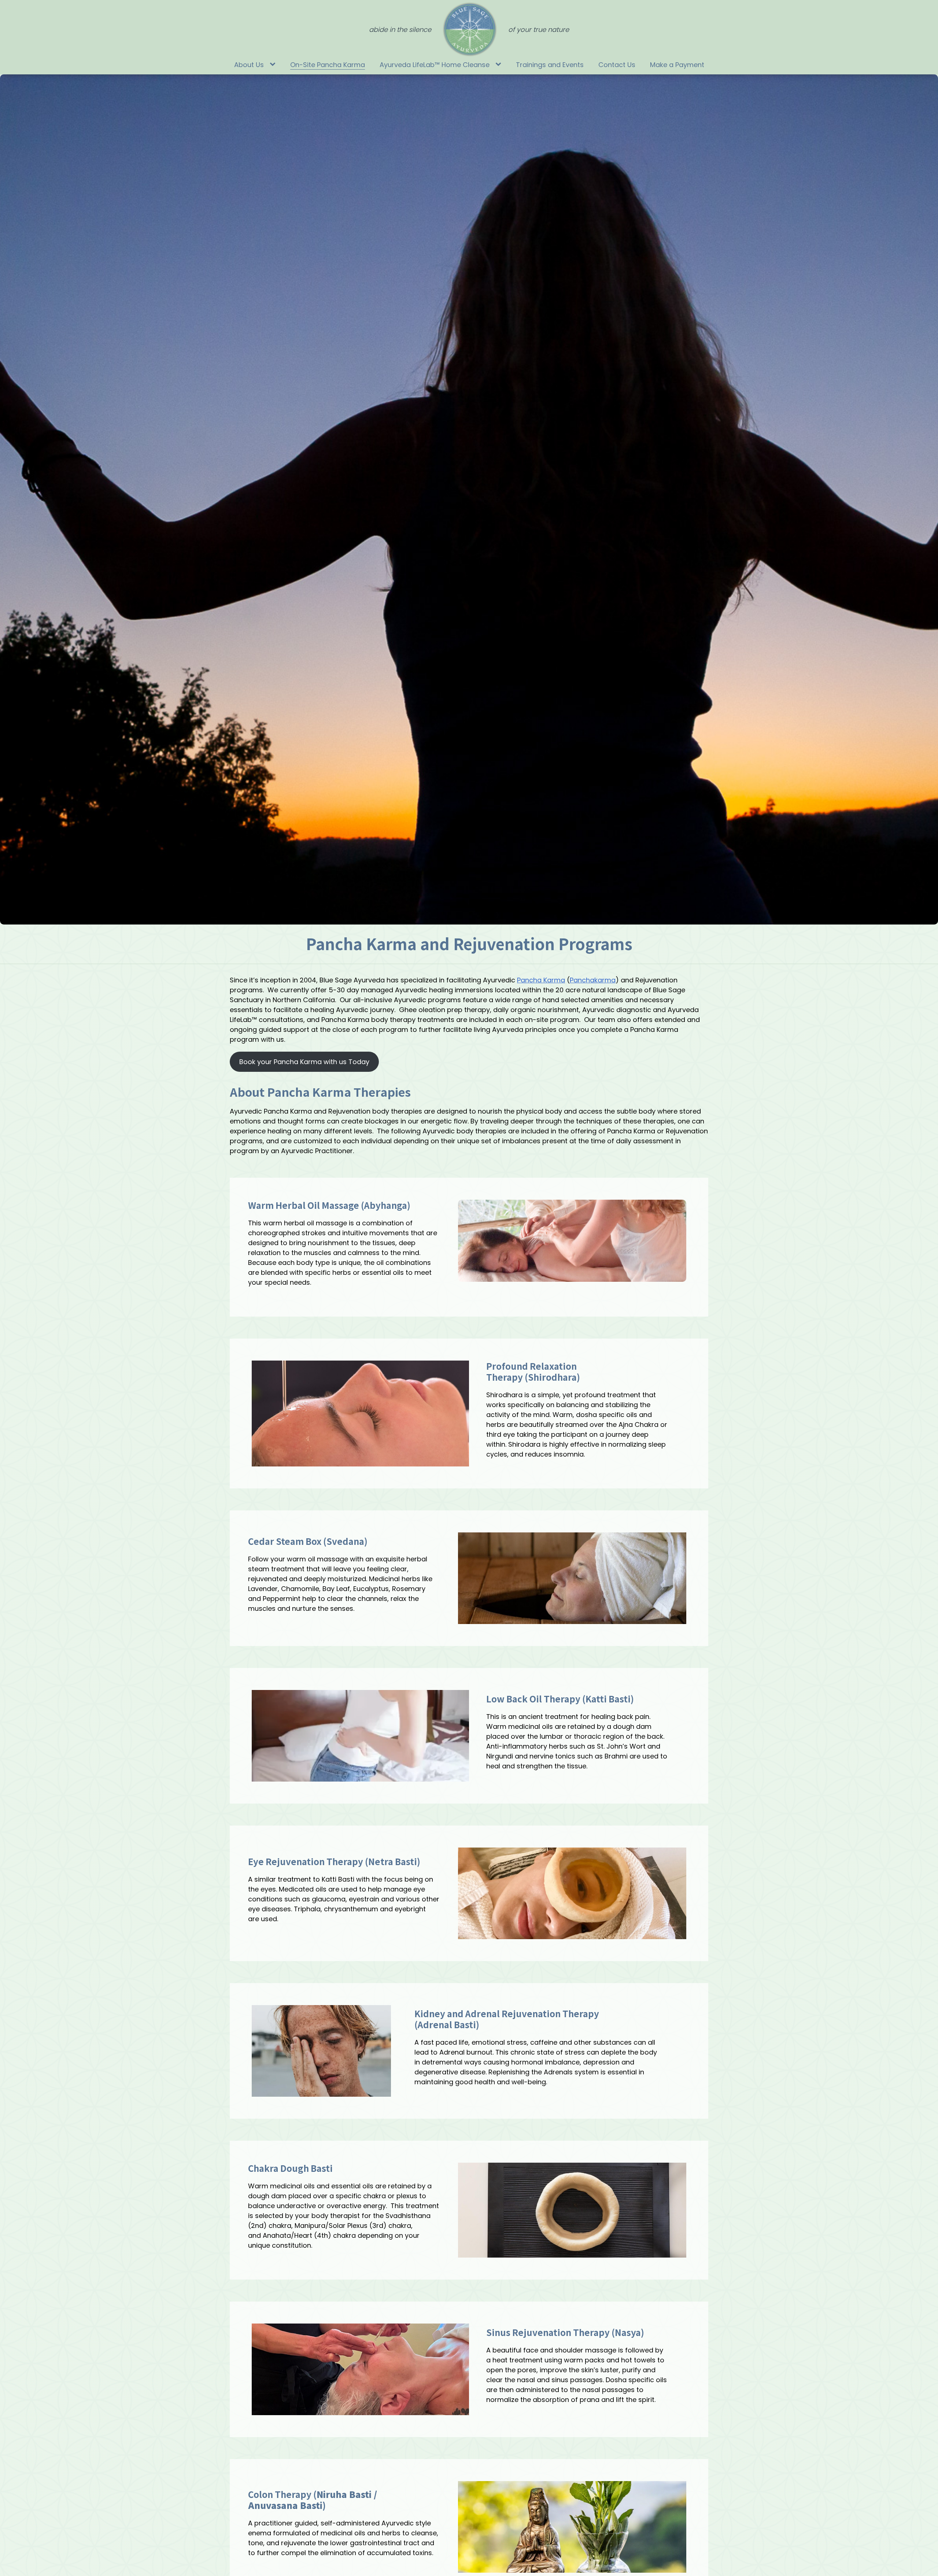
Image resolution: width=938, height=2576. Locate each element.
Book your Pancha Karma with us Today (304, 1062)
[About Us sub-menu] (274, 65)
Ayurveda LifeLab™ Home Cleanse (435, 65)
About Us (249, 65)
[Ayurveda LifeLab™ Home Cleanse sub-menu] (500, 65)
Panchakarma (593, 980)
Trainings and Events (550, 65)
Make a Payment (677, 65)
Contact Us (617, 65)
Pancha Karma (541, 980)
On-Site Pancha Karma (328, 65)
